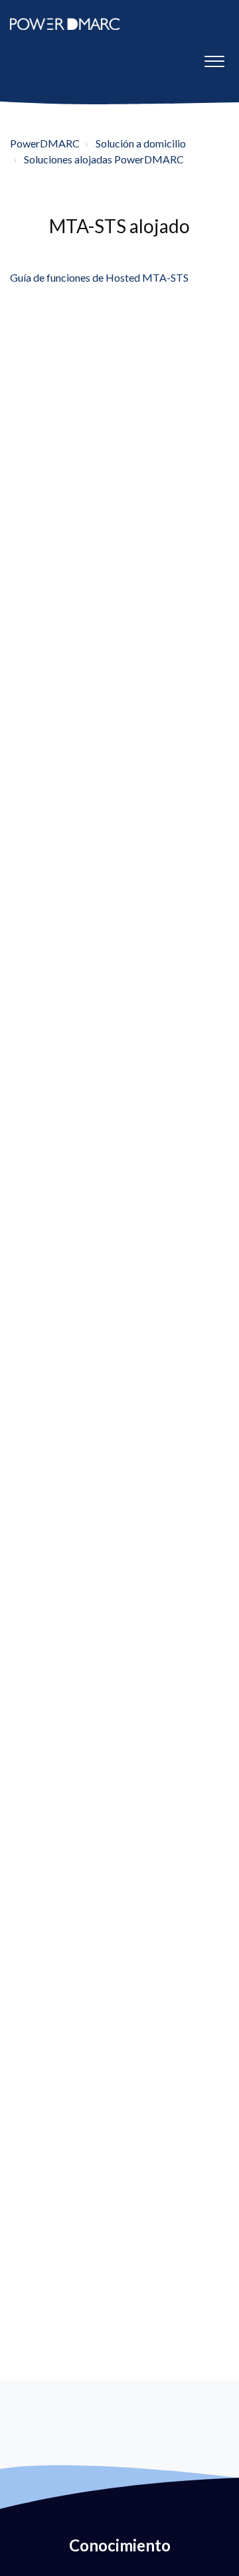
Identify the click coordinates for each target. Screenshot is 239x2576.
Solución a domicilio (141, 143)
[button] (214, 58)
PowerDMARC (45, 143)
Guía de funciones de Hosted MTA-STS (99, 277)
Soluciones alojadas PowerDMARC (104, 159)
